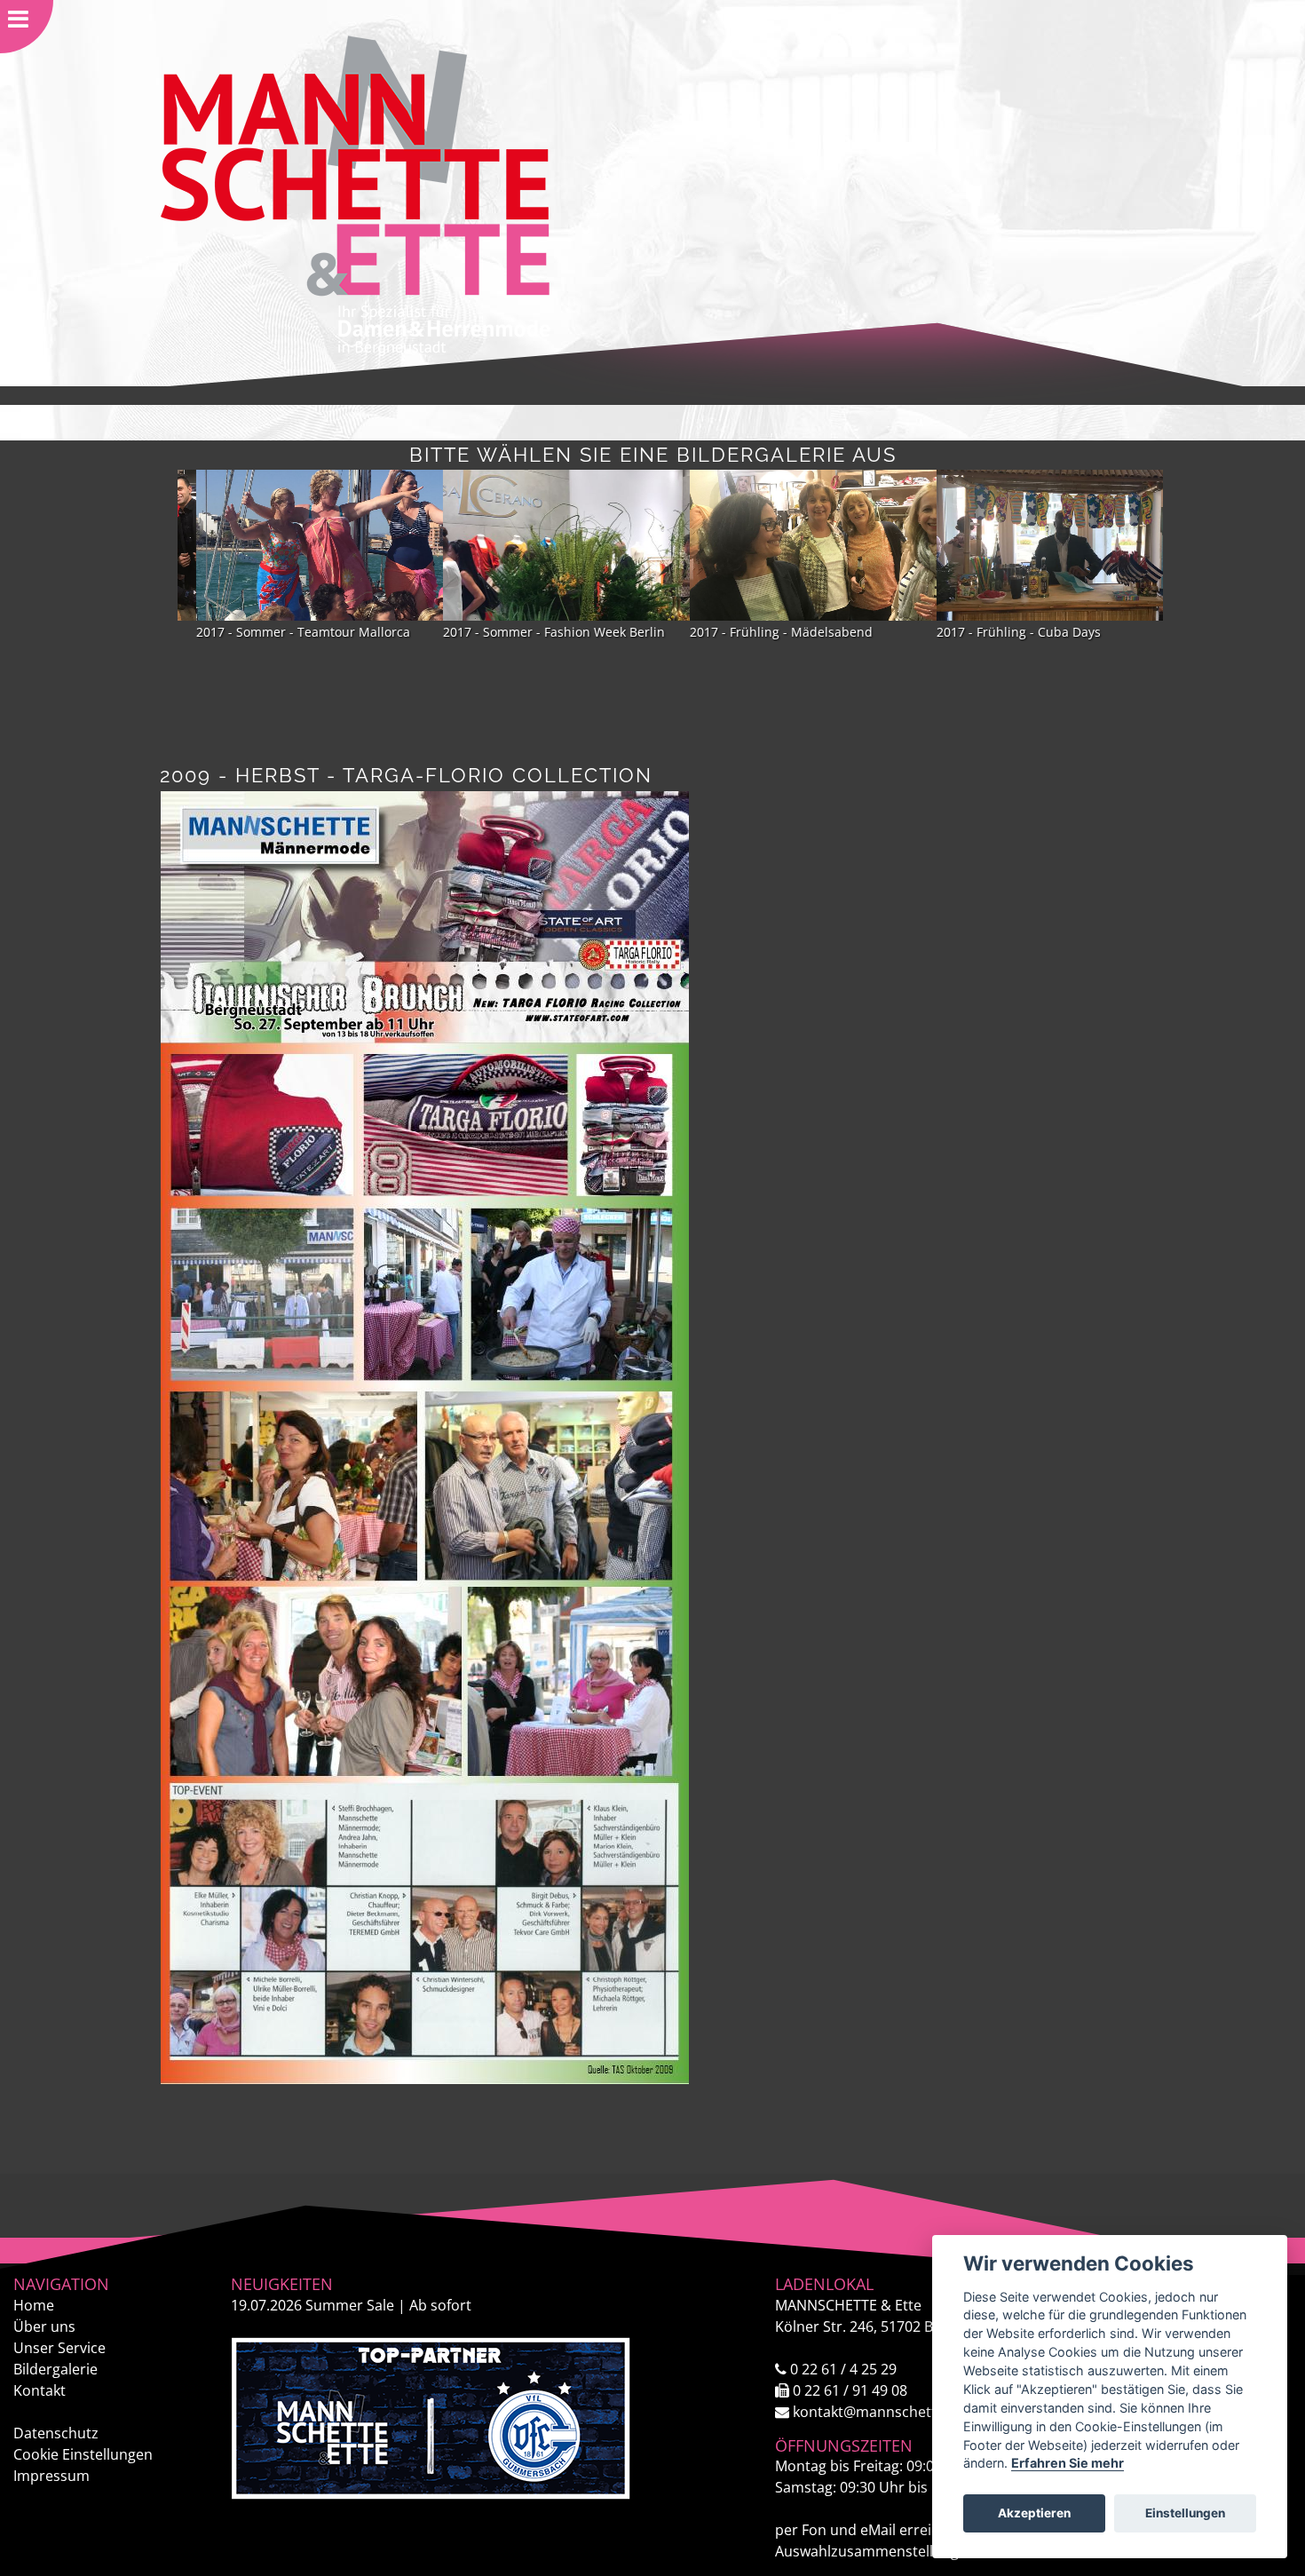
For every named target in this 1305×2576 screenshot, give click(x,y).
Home (34, 2305)
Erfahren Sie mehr (1068, 2463)
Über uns (44, 2326)
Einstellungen (1185, 2513)
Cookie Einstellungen (83, 2454)
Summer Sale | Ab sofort (351, 2305)
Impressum (51, 2476)
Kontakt (40, 2390)
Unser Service (59, 2348)
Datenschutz (56, 2433)
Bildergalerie (55, 2369)
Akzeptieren (1034, 2513)
